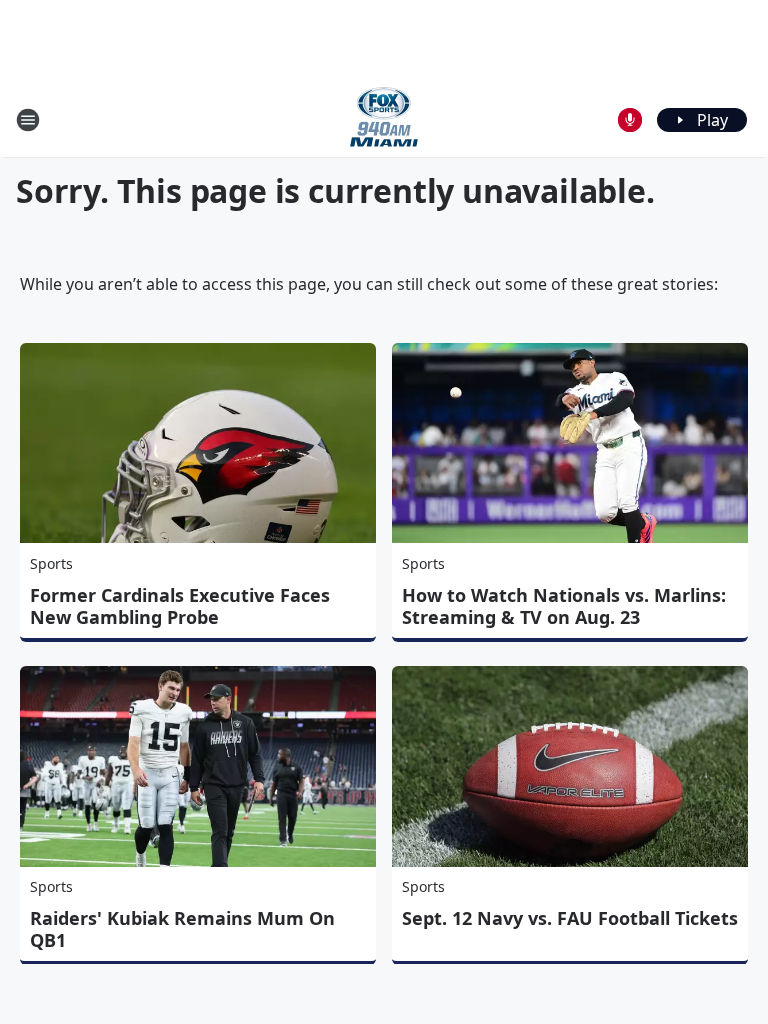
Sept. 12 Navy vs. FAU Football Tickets (570, 918)
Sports (51, 563)
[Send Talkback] (630, 120)
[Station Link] (384, 119)
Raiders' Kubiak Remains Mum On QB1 (182, 929)
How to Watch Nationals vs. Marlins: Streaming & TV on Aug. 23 (564, 606)
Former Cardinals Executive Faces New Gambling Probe (180, 606)
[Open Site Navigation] (28, 120)
